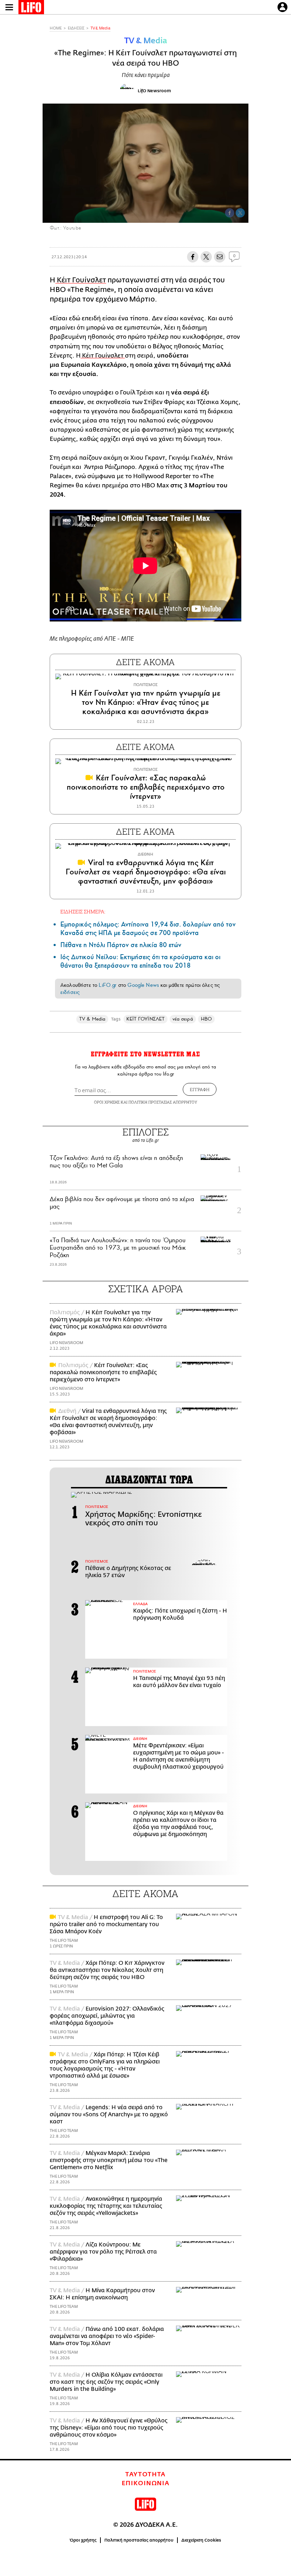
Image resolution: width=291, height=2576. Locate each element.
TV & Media (100, 28)
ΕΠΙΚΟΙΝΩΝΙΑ (146, 2483)
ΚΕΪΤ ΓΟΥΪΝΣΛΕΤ (145, 1019)
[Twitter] (240, 213)
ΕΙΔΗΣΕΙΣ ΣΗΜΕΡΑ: (83, 911)
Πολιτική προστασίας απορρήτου (139, 2540)
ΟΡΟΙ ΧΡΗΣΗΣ (107, 1102)
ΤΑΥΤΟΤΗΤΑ (145, 2475)
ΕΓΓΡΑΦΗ (200, 1089)
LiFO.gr (108, 985)
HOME (56, 28)
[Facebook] (230, 213)
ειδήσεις (70, 992)
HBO (206, 1019)
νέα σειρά (183, 1019)
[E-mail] (220, 257)
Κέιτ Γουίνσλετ (81, 280)
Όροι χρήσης (83, 2540)
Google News (143, 985)
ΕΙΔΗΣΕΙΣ (76, 28)
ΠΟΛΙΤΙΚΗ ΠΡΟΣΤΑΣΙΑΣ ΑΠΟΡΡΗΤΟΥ (163, 1102)
